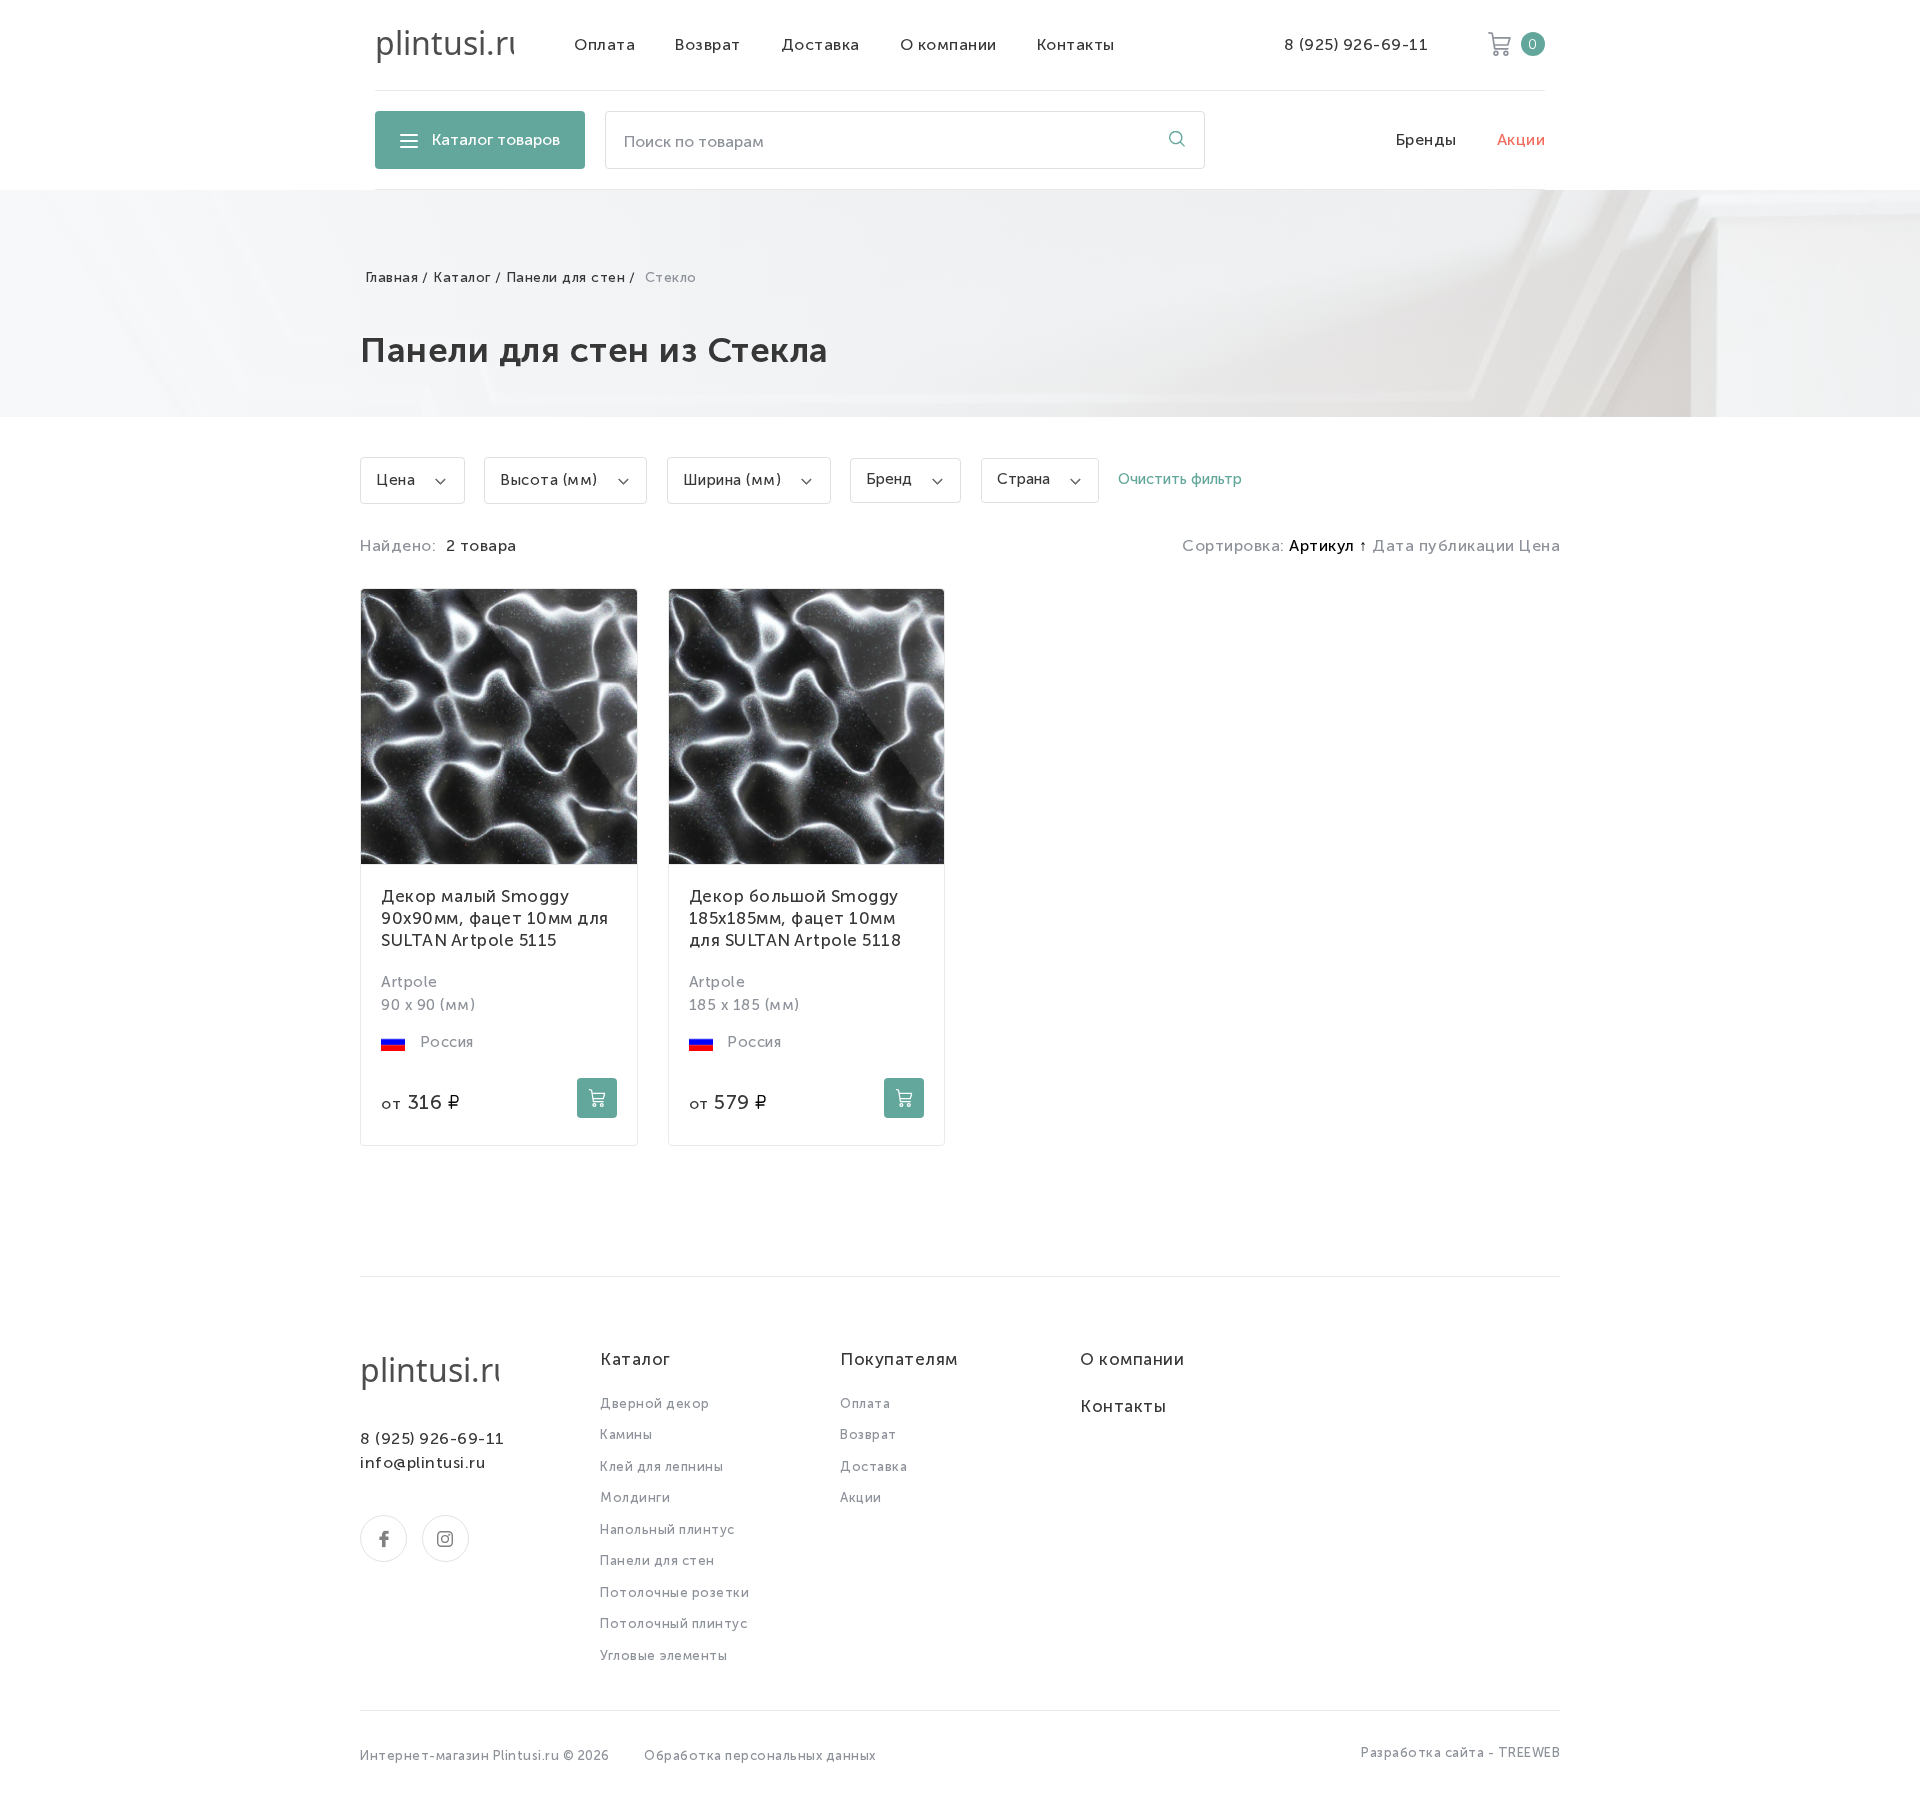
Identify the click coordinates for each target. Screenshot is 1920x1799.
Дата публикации (1445, 545)
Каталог (462, 277)
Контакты (1076, 44)
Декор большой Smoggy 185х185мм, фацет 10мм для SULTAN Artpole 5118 (795, 918)
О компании (948, 44)
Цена (1539, 545)
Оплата (604, 44)
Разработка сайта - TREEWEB (1460, 1752)
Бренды (1426, 139)
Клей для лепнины (661, 1466)
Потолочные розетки (674, 1592)
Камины (626, 1434)
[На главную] (444, 45)
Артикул (1324, 545)
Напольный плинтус (667, 1529)
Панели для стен (566, 277)
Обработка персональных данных (760, 1755)
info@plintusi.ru (422, 1462)
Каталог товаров (496, 139)
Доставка (820, 44)
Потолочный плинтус (673, 1623)
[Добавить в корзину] (597, 1098)
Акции (1521, 139)
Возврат (708, 44)
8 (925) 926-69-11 (1356, 44)
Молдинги (635, 1497)
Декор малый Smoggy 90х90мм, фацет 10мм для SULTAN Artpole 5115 (495, 918)
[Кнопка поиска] (1177, 140)
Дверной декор (655, 1403)
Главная (392, 277)
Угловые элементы (663, 1655)
